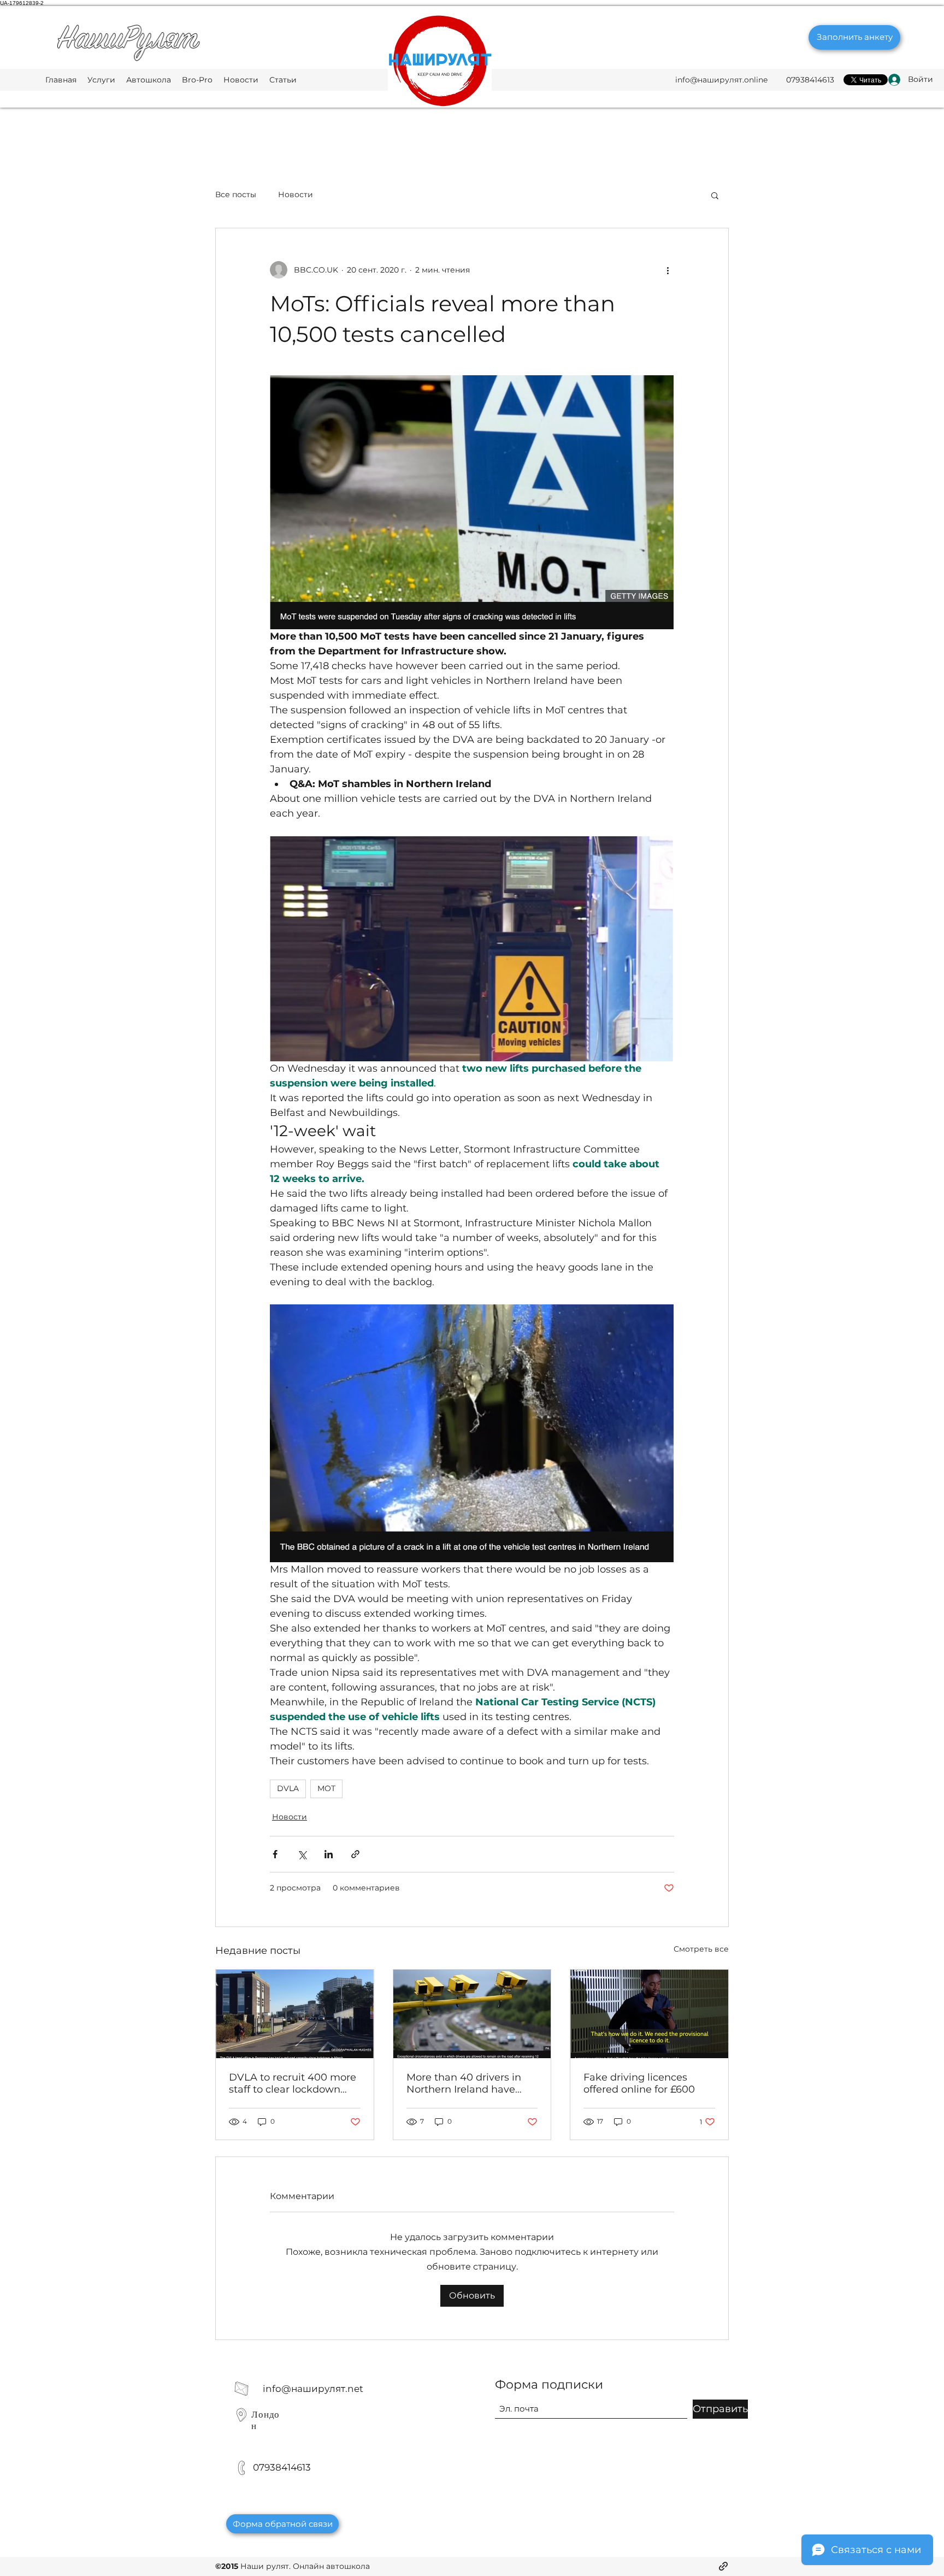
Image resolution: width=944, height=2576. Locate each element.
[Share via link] (355, 1854)
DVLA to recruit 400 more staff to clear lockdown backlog (293, 2083)
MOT (326, 1788)
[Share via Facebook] (275, 1854)
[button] (715, 195)
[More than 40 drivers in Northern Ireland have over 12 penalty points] (472, 2014)
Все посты (236, 194)
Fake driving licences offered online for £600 (639, 2083)
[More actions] (668, 270)
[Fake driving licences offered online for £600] (649, 2014)
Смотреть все (701, 1949)
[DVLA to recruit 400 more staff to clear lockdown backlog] (295, 2014)
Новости (296, 194)
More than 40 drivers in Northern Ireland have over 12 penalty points (464, 2083)
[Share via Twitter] (302, 1854)
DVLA (288, 1788)
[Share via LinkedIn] (329, 1854)
